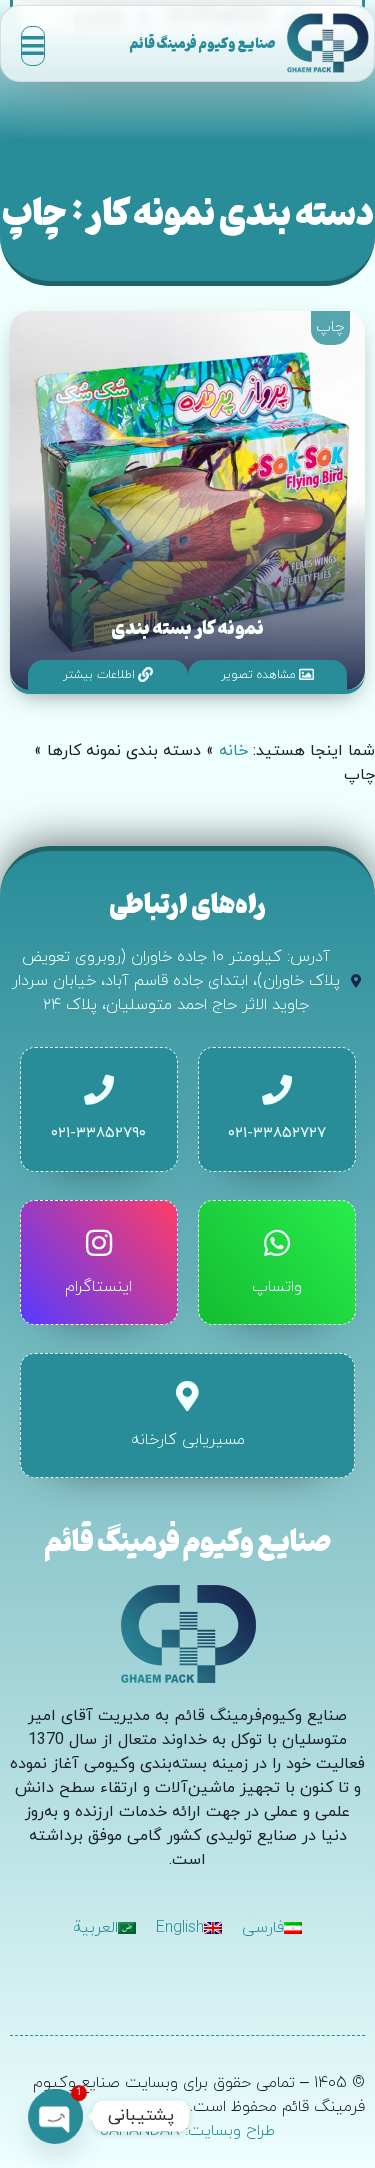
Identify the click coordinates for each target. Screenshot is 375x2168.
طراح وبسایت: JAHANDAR (187, 2131)
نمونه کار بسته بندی (187, 627)
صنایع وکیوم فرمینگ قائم (202, 42)
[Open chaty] (56, 2116)
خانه (233, 751)
